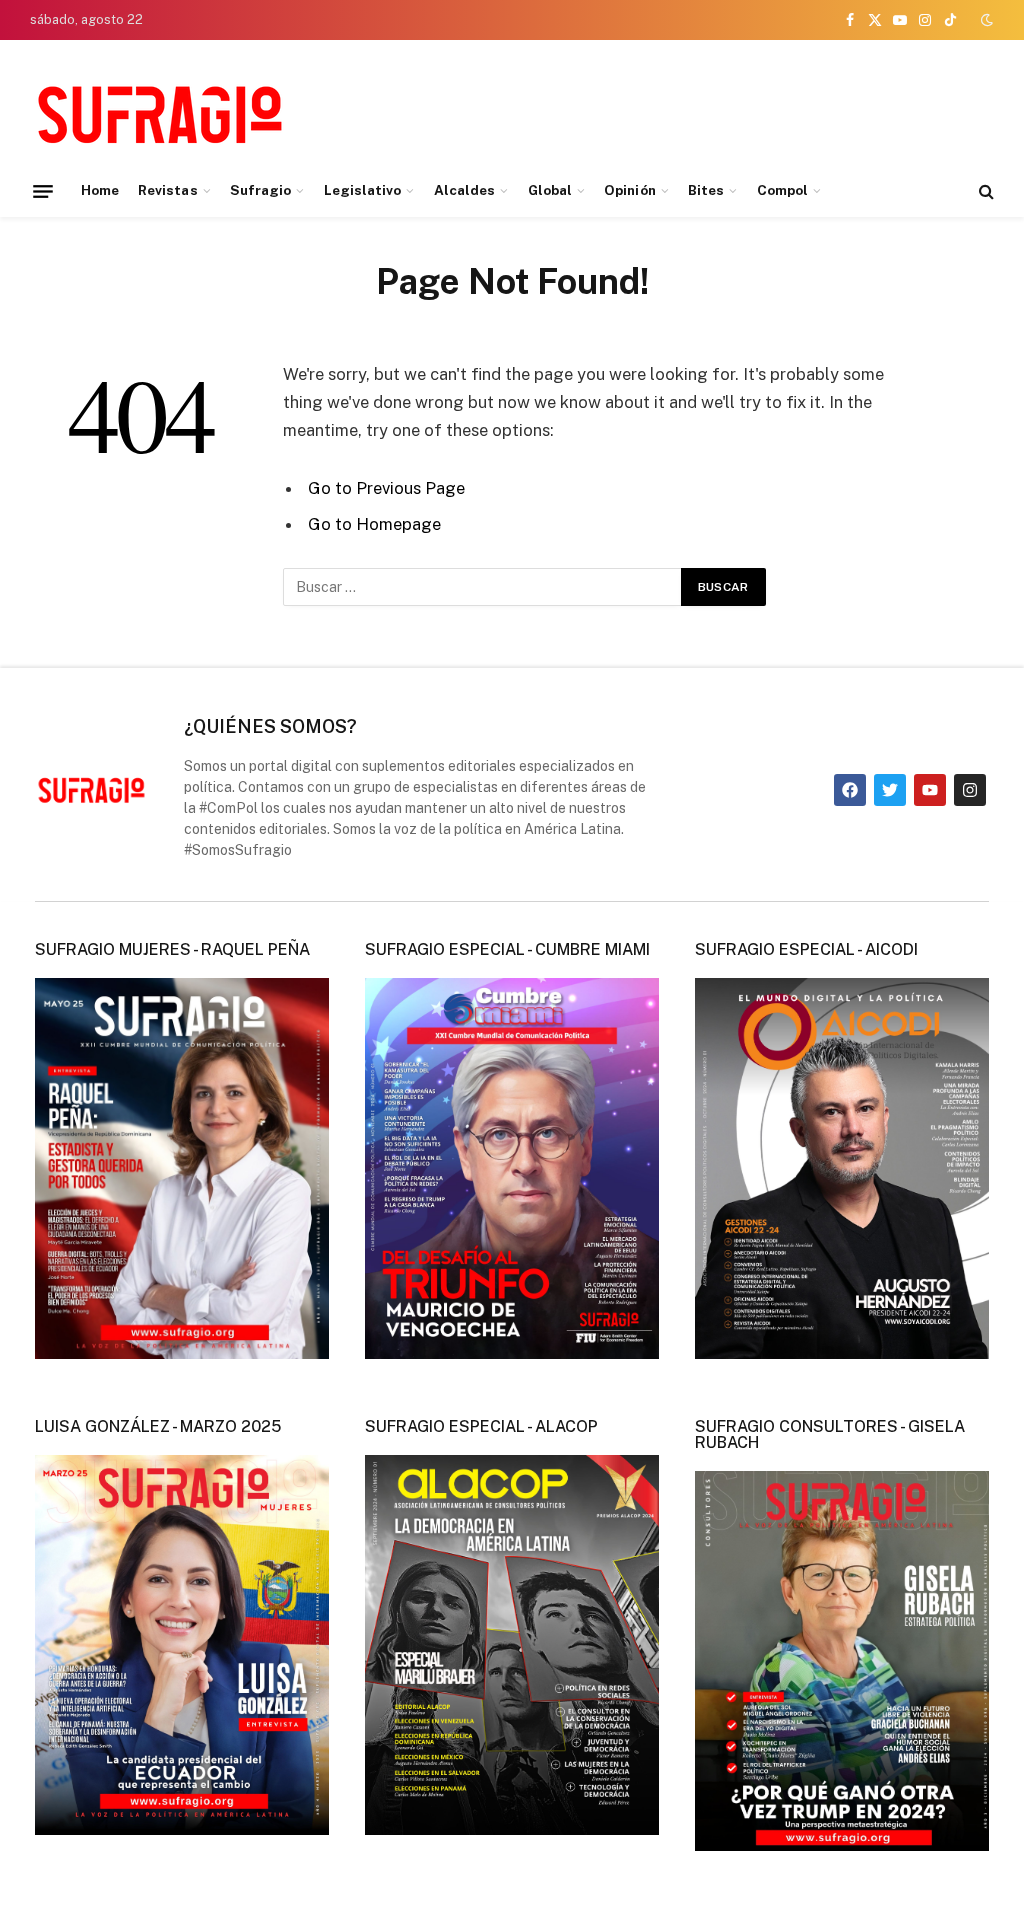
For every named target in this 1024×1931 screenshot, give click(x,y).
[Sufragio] (160, 113)
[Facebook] (850, 790)
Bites (706, 190)
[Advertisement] (630, 110)
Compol (782, 190)
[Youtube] (930, 790)
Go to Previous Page (386, 488)
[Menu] (43, 191)
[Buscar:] (483, 587)
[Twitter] (890, 790)
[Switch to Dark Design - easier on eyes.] (985, 20)
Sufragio (261, 190)
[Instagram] (970, 790)
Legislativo (363, 190)
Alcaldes (465, 190)
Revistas (168, 190)
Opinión (629, 190)
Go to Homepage (374, 524)
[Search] (984, 191)
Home (100, 190)
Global (550, 190)
